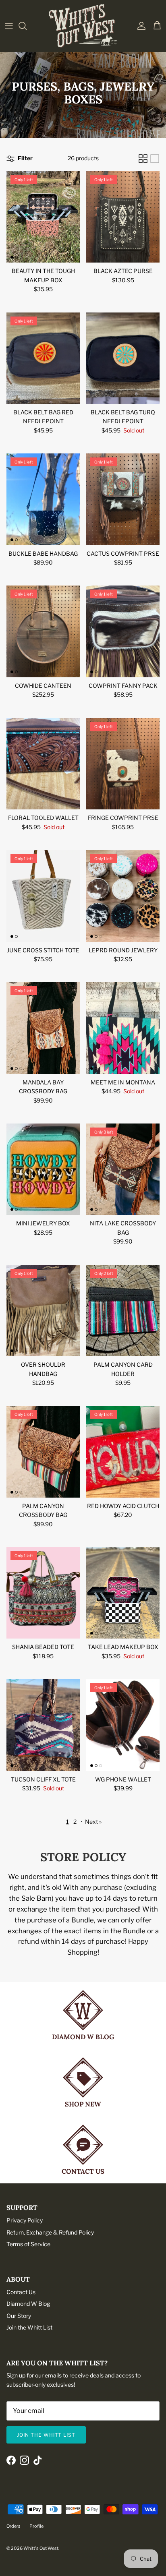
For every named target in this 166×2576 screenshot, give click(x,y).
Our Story (19, 2316)
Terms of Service (28, 2244)
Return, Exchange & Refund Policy (50, 2232)
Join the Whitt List (29, 2327)
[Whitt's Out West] (83, 26)
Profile (36, 2526)
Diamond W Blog (28, 2304)
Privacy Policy (25, 2220)
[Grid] (143, 159)
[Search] (27, 26)
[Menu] (9, 26)
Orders (13, 2526)
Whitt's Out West (41, 2548)
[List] (155, 159)
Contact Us (21, 2292)
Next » (93, 1822)
